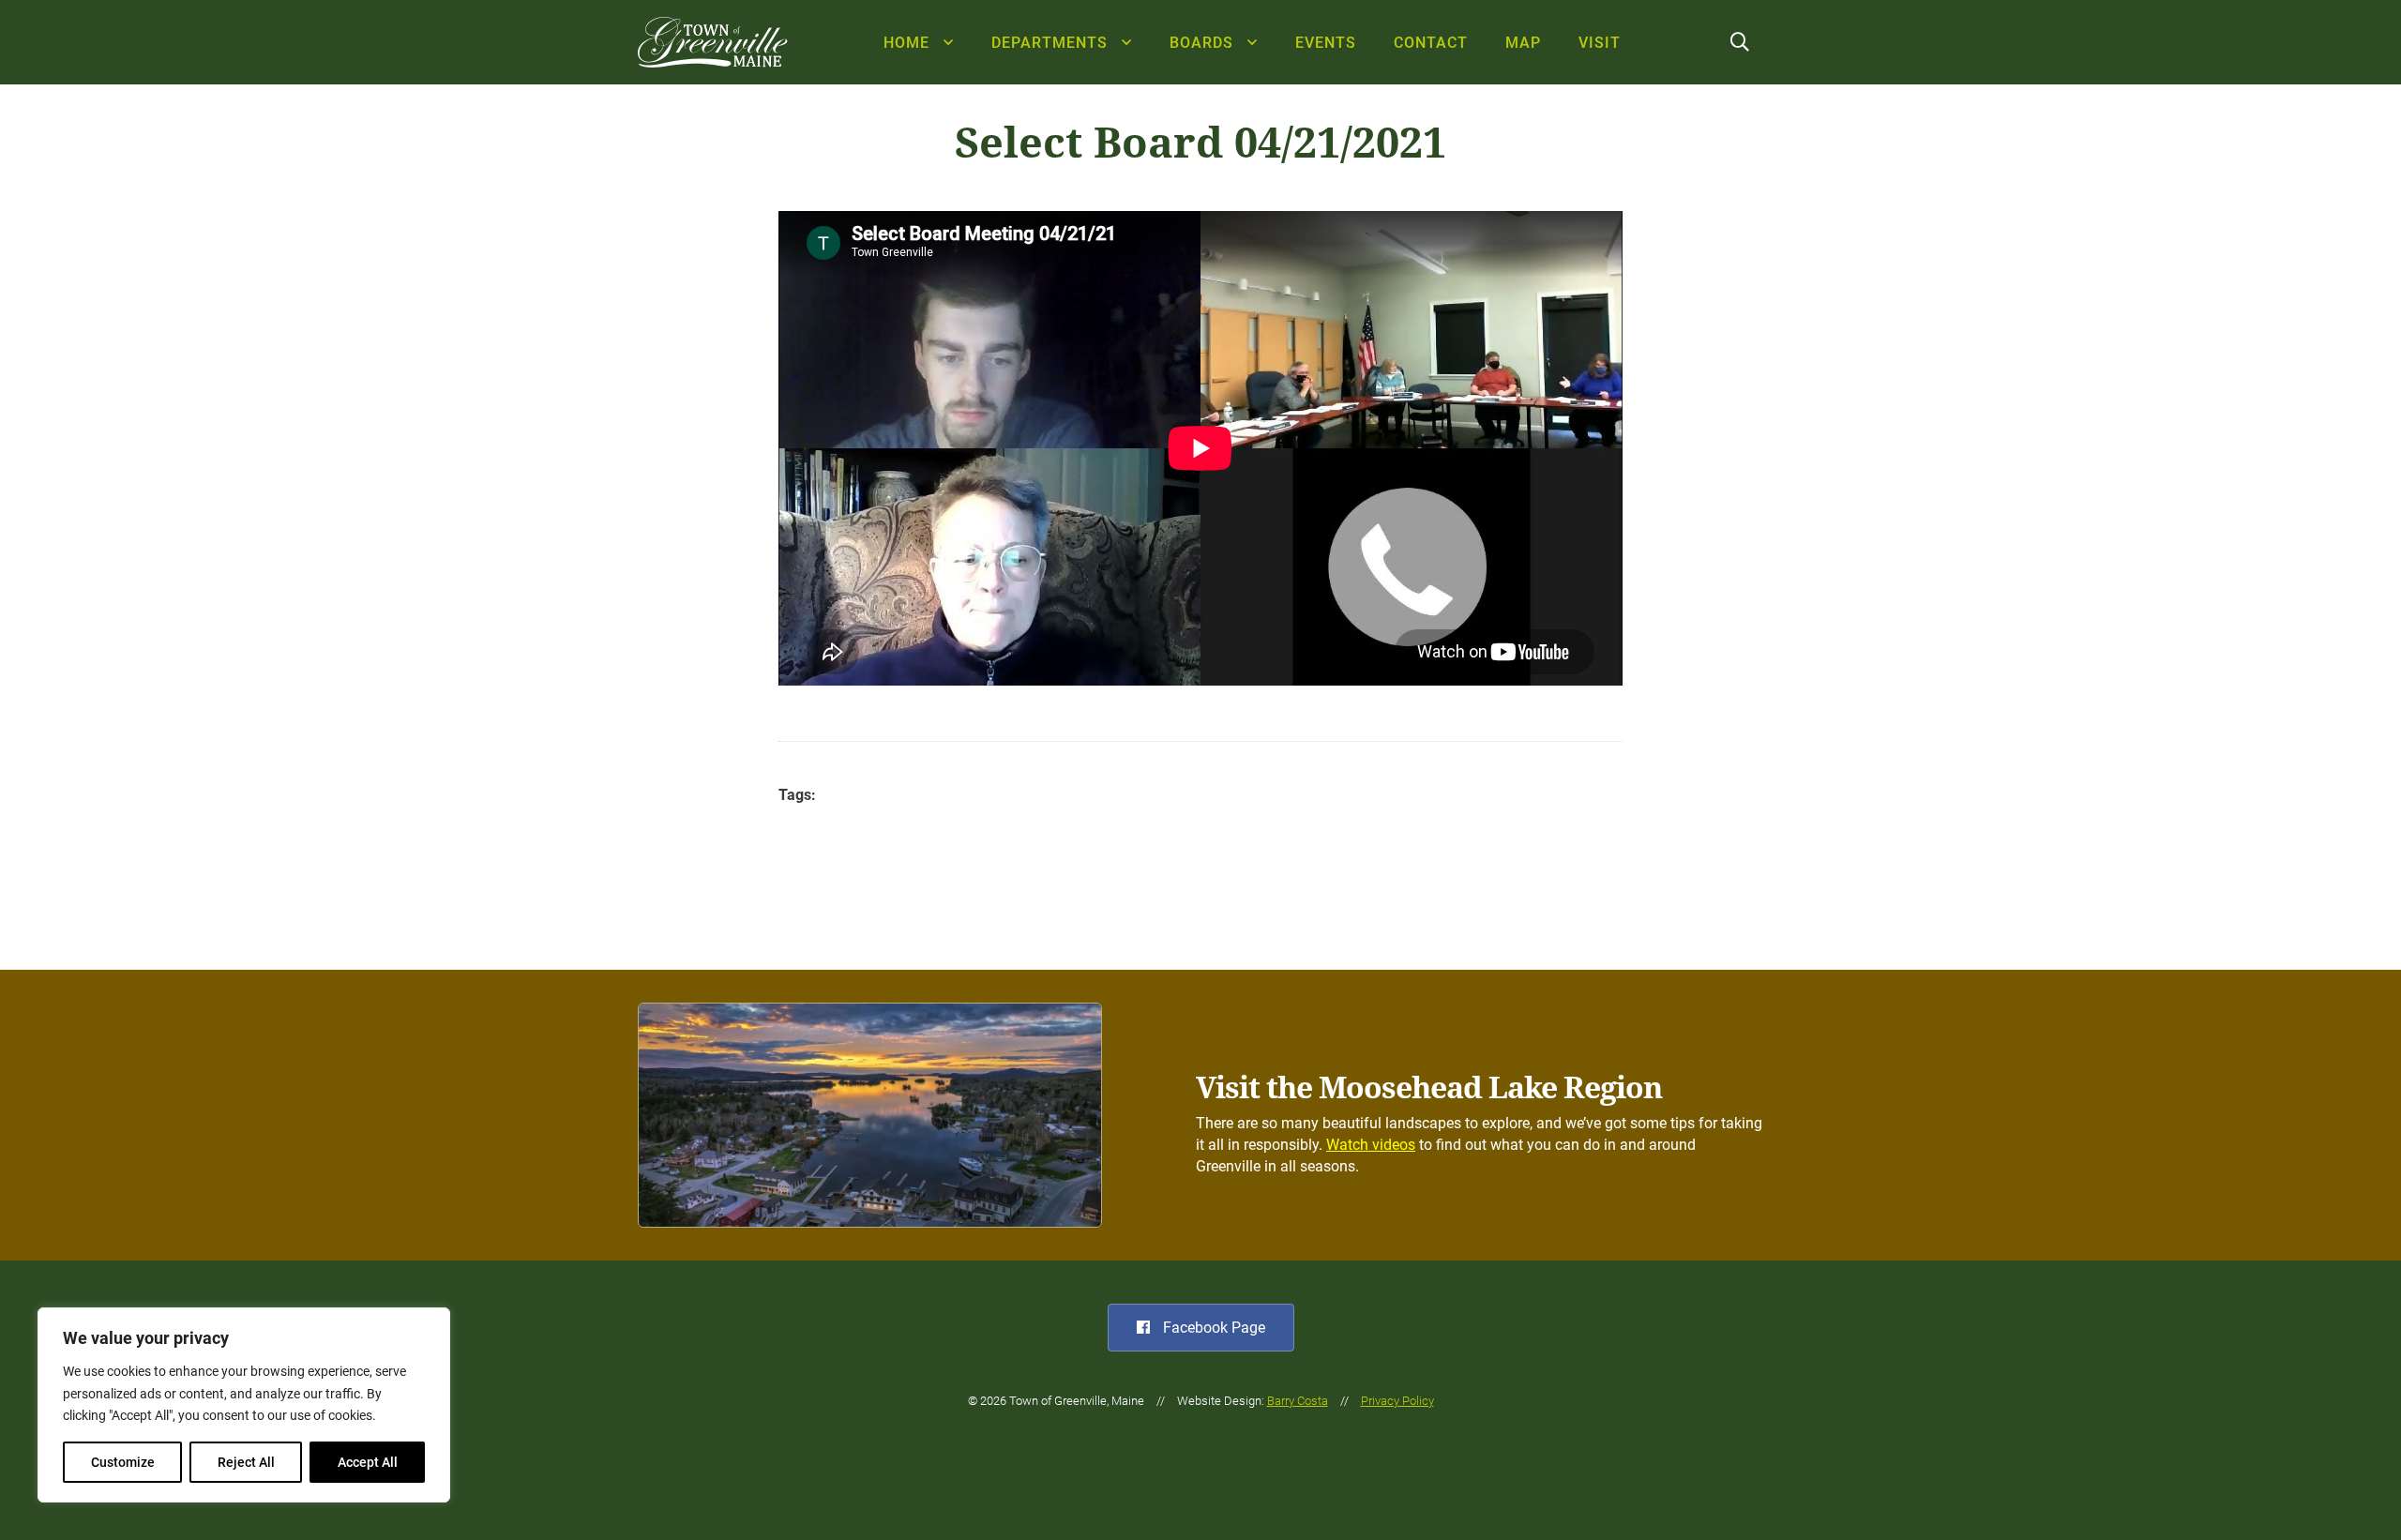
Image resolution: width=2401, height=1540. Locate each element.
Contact (1431, 43)
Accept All (368, 1462)
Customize (123, 1462)
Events (1326, 43)
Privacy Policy (1397, 1401)
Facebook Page (1212, 1328)
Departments (1049, 43)
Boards (1201, 43)
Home (906, 43)
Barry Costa (1298, 1401)
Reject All (246, 1462)
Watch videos (1371, 1145)
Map (1523, 43)
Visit (1600, 43)
